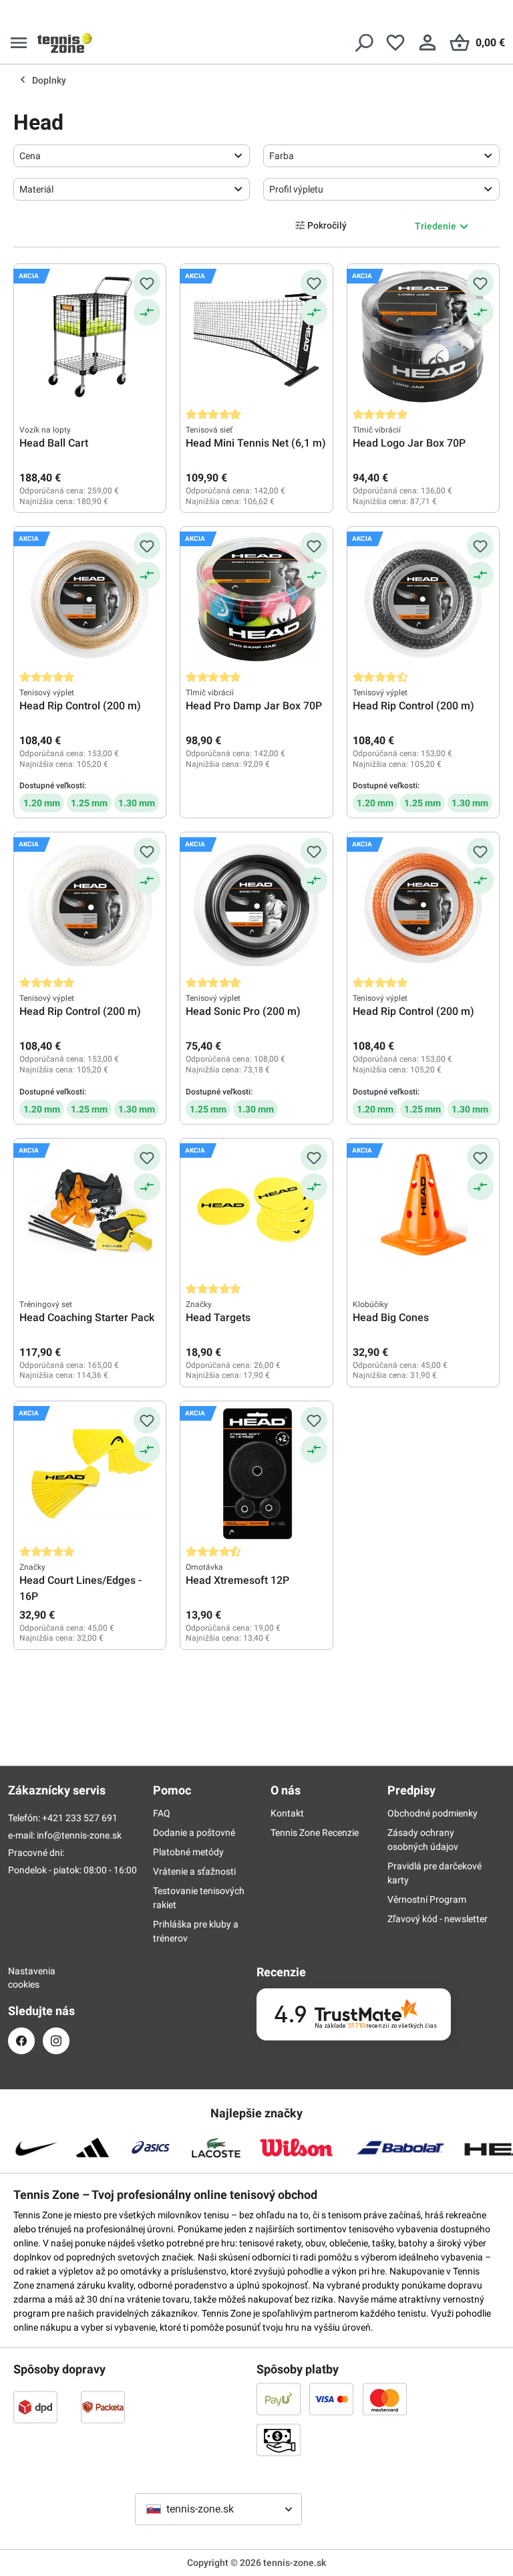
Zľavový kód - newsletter (438, 1919)
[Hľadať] (363, 43)
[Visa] (331, 2399)
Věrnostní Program (427, 1899)
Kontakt (287, 1813)
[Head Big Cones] (423, 1211)
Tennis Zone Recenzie (315, 1833)
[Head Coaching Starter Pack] (90, 1211)
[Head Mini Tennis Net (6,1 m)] (256, 336)
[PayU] (279, 2399)
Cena (30, 156)
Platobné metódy (188, 1852)
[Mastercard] (385, 2399)
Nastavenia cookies (21, 1978)
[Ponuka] (19, 43)
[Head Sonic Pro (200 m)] (256, 905)
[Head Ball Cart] (90, 336)
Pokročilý (327, 225)
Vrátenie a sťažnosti (194, 1871)
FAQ (162, 1813)
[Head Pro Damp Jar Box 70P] (256, 599)
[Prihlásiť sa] (427, 43)
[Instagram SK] (56, 2041)
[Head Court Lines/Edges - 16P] (90, 1474)
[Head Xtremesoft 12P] (256, 1474)
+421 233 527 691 (80, 1818)
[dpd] (35, 2407)
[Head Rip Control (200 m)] (90, 599)
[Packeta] (103, 2407)
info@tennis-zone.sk (79, 1835)
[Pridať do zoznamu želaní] (147, 283)
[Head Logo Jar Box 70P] (423, 336)
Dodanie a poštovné (194, 1833)
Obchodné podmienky (433, 1813)
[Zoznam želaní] (395, 43)
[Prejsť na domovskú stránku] (65, 43)
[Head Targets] (256, 1211)
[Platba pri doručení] (279, 2440)
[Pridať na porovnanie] (147, 312)
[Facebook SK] (21, 2041)
